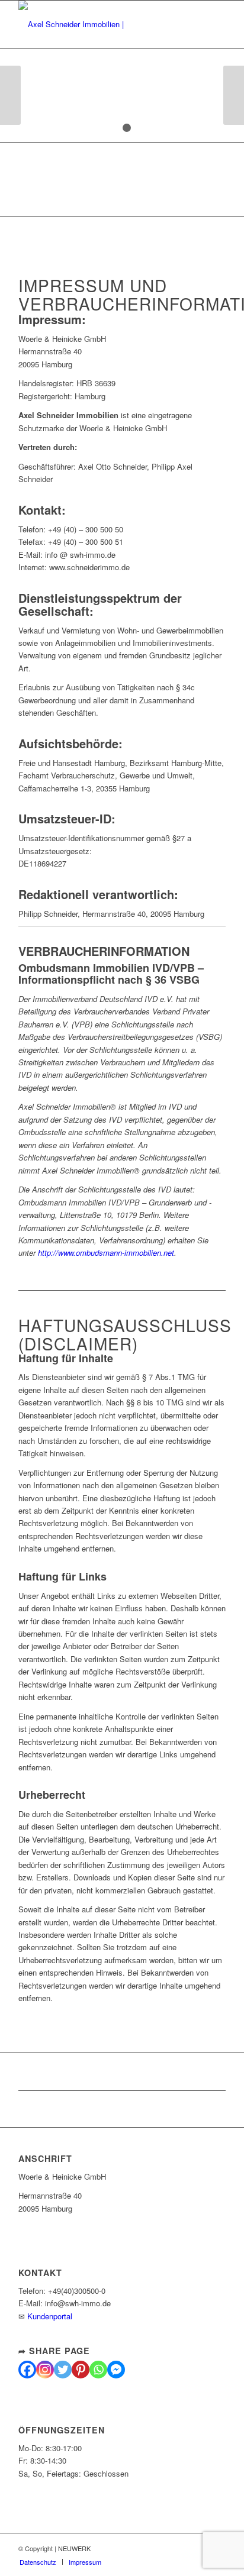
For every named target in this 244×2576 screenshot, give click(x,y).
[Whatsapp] (98, 2370)
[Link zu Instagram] (181, 2548)
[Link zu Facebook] (163, 2548)
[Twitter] (63, 2370)
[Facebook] (27, 2370)
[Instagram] (45, 2370)
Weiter (234, 95)
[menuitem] (38, 2562)
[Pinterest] (81, 2370)
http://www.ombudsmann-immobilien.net (106, 1253)
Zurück (10, 95)
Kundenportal (50, 2316)
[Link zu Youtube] (199, 2548)
